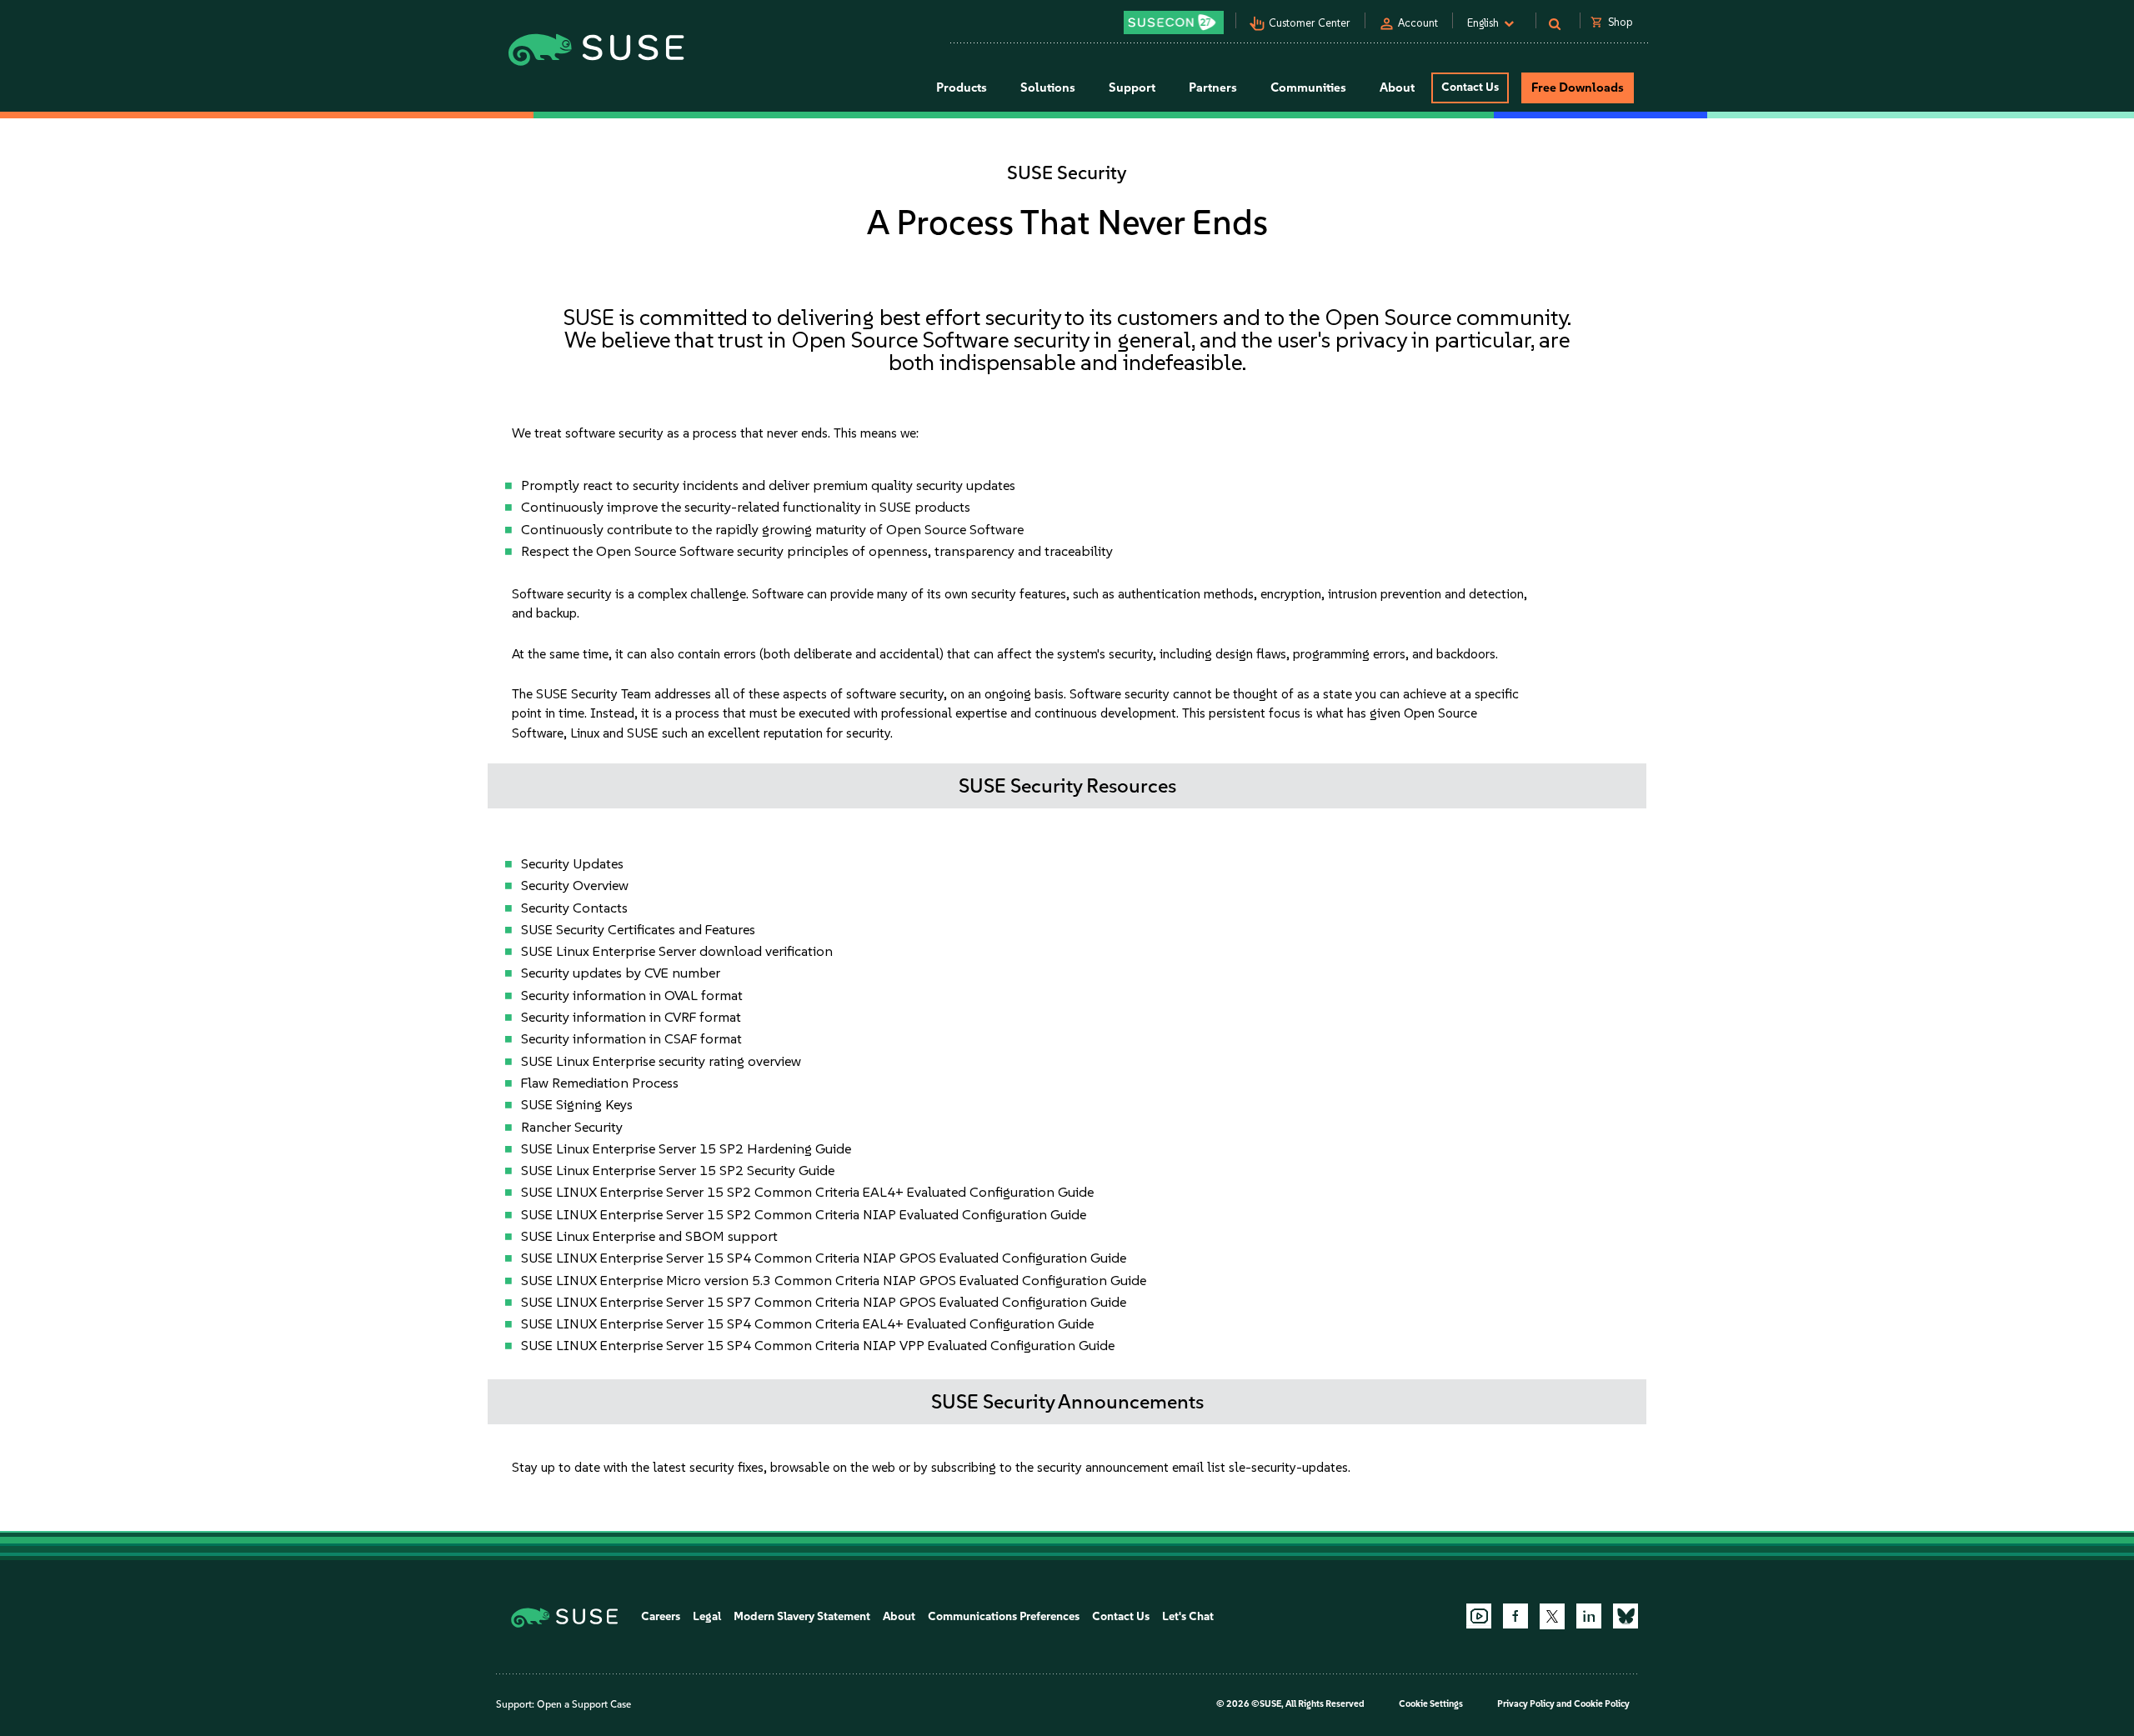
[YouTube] (1479, 1616)
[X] (1552, 1616)
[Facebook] (1515, 1616)
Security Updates (572, 863)
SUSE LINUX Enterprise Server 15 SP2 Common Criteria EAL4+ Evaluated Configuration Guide (807, 1192)
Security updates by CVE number (621, 973)
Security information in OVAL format (632, 995)
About (899, 1616)
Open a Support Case (584, 1704)
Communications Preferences (1004, 1616)
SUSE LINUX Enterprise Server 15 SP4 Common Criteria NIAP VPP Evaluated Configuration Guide (818, 1345)
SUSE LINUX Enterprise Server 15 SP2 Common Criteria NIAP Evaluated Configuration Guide (804, 1214)
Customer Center (1310, 23)
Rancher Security (572, 1127)
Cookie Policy (1602, 1704)
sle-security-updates (1288, 1467)
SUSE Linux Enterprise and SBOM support (649, 1236)
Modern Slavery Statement (802, 1616)
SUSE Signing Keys (577, 1104)
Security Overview (575, 885)
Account (1418, 23)
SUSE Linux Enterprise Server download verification (677, 951)
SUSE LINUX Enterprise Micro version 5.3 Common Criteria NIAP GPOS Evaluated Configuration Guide (834, 1280)
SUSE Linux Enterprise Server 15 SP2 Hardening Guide (686, 1148)
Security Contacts (574, 908)
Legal (707, 1616)
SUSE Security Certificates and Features (638, 929)
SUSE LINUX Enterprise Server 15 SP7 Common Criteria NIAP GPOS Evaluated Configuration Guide (824, 1302)
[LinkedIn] (1589, 1616)
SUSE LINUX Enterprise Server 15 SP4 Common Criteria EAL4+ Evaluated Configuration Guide (807, 1323)
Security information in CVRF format (631, 1017)
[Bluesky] (1626, 1616)
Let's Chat (1188, 1616)
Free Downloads (1578, 88)
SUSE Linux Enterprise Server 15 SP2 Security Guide (678, 1170)
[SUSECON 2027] (1174, 23)
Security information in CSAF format (631, 1038)
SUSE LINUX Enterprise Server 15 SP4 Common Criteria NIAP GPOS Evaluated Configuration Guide (824, 1258)
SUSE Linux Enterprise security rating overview (661, 1061)
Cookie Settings (1431, 1704)
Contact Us (1470, 87)
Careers (661, 1616)
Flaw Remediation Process (600, 1083)
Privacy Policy (1526, 1704)
